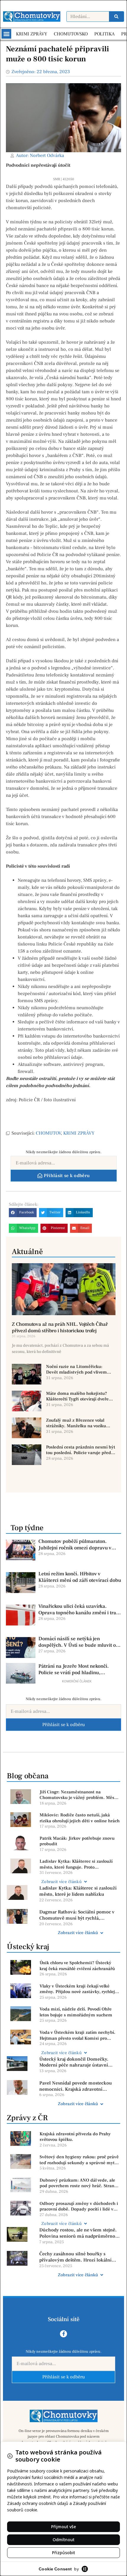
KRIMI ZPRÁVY (32, 34)
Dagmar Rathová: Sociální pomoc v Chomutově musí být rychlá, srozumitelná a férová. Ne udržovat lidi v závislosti (77, 1915)
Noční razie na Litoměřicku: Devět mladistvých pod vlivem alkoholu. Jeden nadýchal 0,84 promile (76, 1370)
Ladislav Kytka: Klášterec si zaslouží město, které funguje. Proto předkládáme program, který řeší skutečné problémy (76, 1864)
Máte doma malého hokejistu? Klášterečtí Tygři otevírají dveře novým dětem (77, 1396)
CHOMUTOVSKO (71, 34)
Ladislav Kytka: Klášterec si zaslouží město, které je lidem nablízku (78, 1891)
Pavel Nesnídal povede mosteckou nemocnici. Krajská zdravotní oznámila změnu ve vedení (76, 2086)
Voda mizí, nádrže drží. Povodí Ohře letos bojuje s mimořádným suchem (76, 2012)
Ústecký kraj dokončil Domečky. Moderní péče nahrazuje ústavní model (74, 2062)
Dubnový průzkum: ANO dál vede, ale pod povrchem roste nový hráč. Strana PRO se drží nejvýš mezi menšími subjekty (78, 2183)
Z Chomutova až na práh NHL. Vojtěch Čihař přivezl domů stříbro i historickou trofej (60, 1328)
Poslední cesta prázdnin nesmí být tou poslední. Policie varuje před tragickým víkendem (81, 1450)
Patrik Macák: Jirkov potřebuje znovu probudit (77, 1841)
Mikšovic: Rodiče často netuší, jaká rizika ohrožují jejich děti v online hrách (80, 1818)
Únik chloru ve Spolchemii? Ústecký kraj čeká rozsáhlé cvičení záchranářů (77, 1966)
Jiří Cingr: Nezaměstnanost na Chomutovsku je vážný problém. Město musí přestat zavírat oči (79, 1795)
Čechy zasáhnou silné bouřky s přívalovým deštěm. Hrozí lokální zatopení (75, 2257)
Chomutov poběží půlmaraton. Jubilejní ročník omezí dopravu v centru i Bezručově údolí (75, 1545)
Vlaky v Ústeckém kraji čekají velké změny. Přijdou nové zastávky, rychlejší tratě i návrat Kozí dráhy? (79, 1989)
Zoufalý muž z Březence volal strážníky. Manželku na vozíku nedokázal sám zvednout (76, 1423)
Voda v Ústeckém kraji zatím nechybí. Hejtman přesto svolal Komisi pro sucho (78, 2035)
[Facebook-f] (63, 2334)
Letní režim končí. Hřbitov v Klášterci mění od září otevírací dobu (80, 1577)
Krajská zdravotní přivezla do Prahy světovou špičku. (75, 2137)
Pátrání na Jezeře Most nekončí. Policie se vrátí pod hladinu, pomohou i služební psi (74, 1669)
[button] (6, 34)
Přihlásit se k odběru (63, 1725)
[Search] (116, 17)
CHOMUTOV (48, 1133)
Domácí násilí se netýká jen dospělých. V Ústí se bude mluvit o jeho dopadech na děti (77, 1642)
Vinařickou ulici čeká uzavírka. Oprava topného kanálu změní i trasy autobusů (80, 1610)
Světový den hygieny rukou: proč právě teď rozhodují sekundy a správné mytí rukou (79, 2160)
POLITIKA (104, 34)
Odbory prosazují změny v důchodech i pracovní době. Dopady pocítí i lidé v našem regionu (79, 2207)
